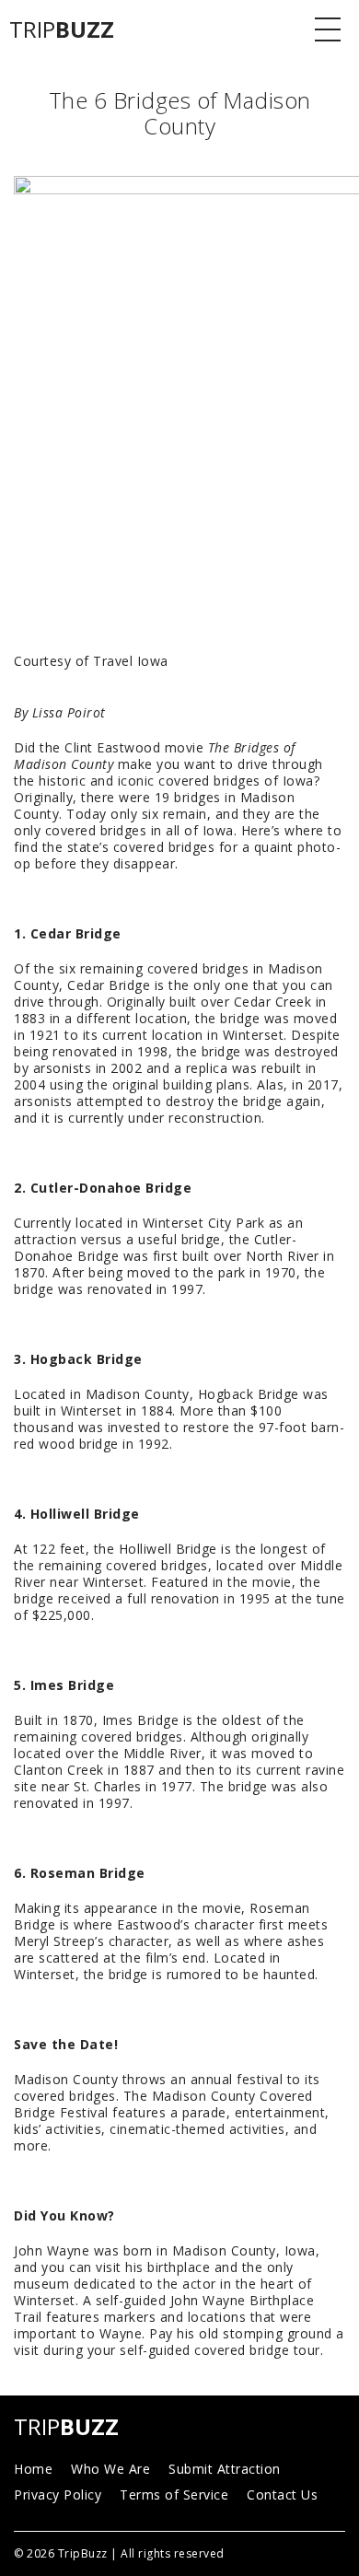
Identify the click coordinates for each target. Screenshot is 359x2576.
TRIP (62, 29)
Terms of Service (174, 2494)
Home (33, 2469)
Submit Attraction (225, 2469)
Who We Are (110, 2469)
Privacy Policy (58, 2494)
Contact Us (282, 2494)
